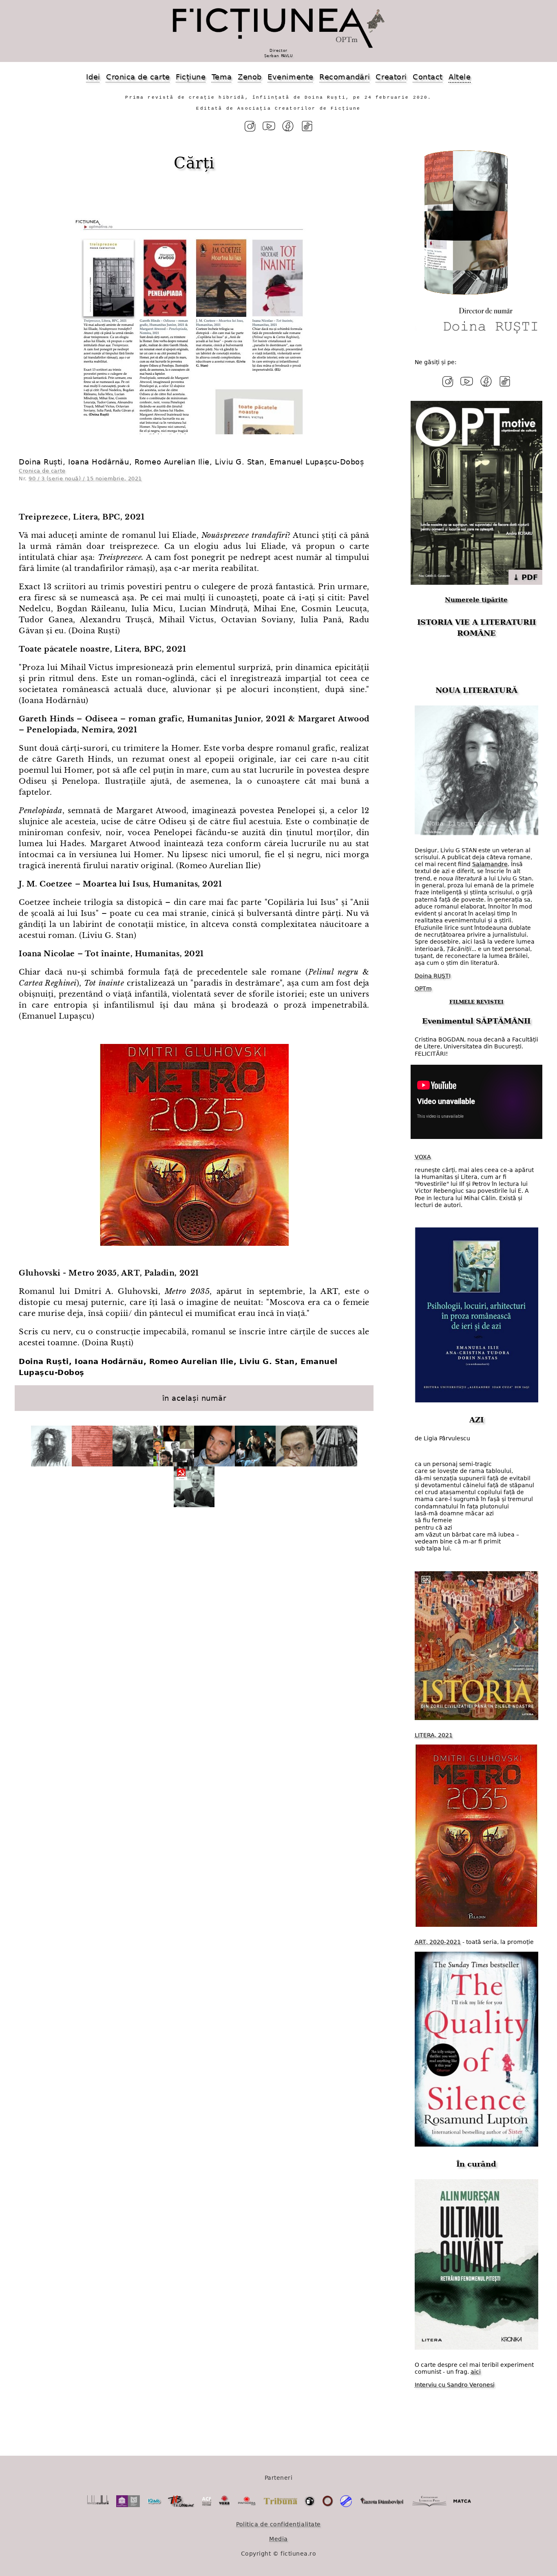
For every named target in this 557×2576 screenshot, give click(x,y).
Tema (222, 77)
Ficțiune (191, 77)
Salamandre (490, 864)
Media (278, 2539)
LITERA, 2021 (434, 1735)
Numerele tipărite (476, 600)
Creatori (391, 77)
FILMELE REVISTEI (476, 1002)
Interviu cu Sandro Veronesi (455, 2385)
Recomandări (345, 77)
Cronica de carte (138, 77)
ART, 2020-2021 (438, 1942)
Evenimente (290, 77)
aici (476, 2372)
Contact (428, 77)
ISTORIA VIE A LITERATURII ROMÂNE (476, 628)
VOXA (423, 1157)
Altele (460, 77)
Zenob (250, 77)
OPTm (423, 988)
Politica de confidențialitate (278, 2524)
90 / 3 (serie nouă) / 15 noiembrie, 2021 (85, 479)
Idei (93, 77)
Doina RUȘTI (433, 976)
